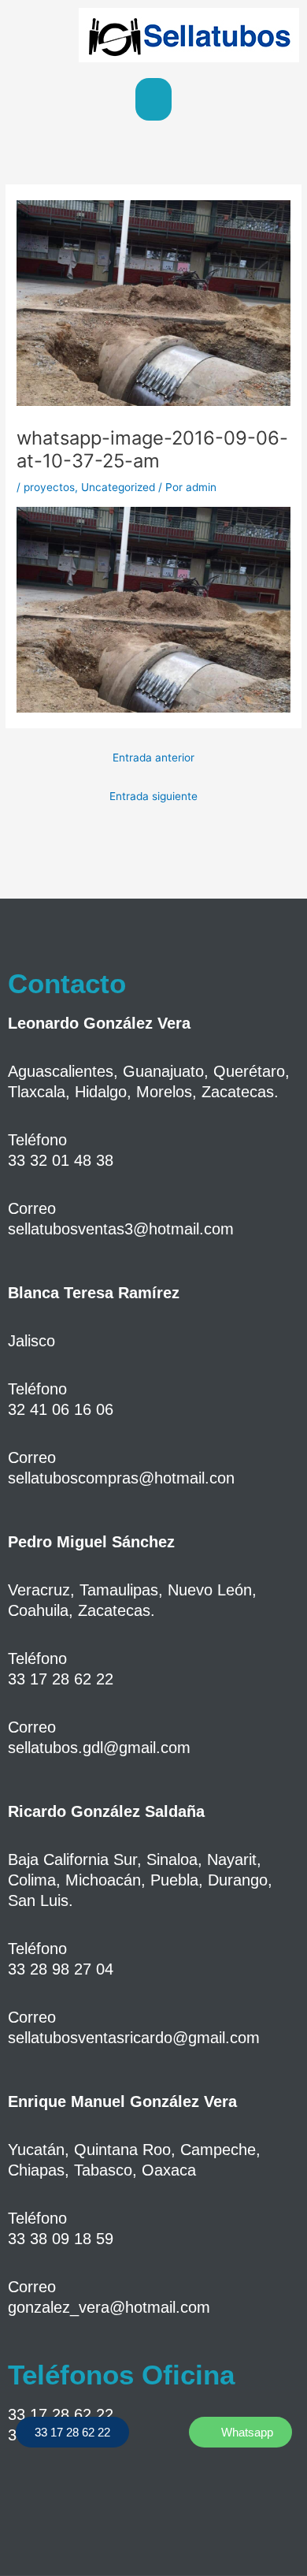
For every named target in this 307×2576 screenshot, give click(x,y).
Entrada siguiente (153, 796)
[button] (153, 99)
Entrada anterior (153, 758)
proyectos (49, 487)
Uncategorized (118, 487)
